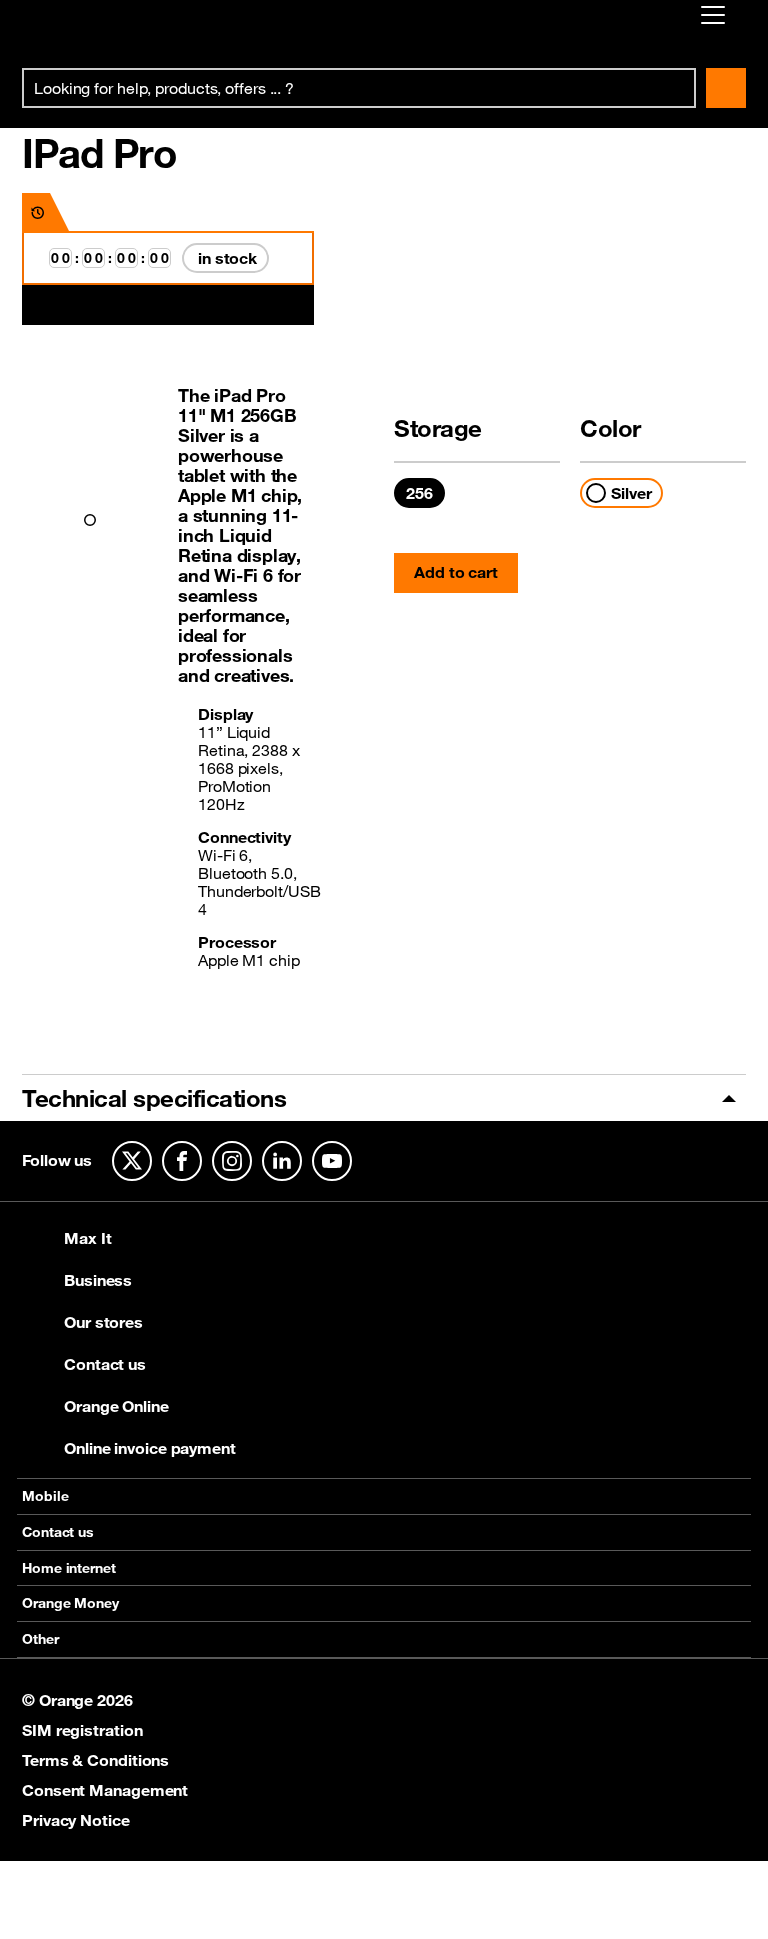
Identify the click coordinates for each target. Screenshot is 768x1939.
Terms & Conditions (95, 1760)
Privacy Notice (76, 1820)
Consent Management (105, 1790)
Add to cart (456, 572)
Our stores (103, 1322)
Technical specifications (154, 1098)
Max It (87, 1238)
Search (726, 88)
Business (98, 1280)
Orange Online (116, 1406)
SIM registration (82, 1730)
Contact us (105, 1364)
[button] (90, 520)
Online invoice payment (150, 1448)
